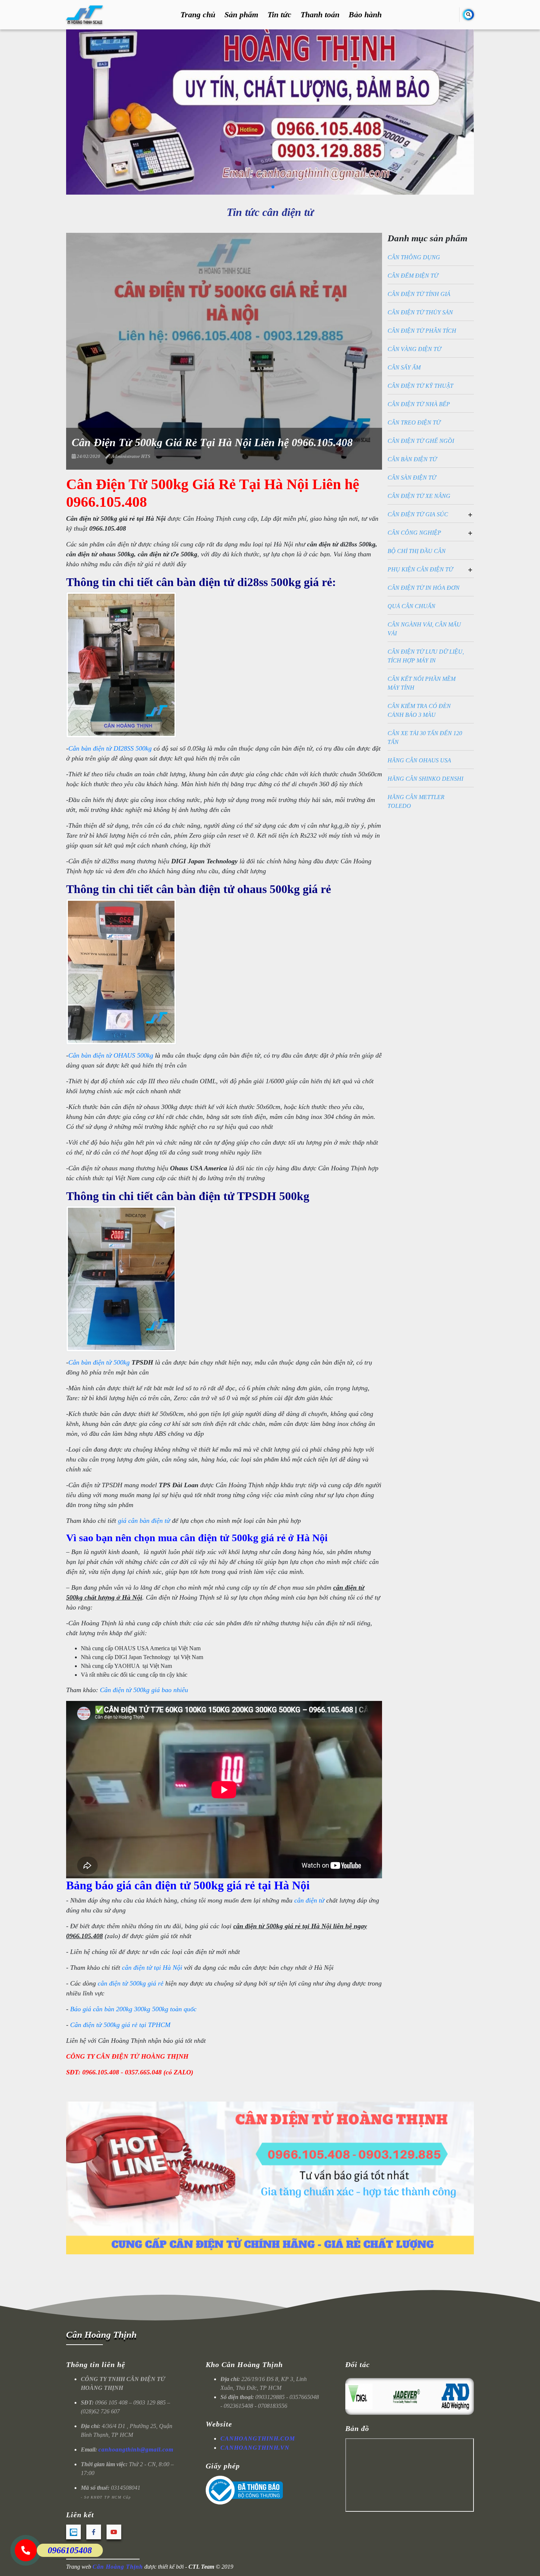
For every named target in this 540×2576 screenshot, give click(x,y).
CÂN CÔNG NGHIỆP (414, 533)
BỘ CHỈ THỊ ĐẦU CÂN (417, 551)
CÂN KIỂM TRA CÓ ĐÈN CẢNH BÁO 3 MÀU (419, 710)
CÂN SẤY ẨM (404, 367)
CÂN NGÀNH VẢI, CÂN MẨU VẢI (424, 629)
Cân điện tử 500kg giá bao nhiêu (144, 1690)
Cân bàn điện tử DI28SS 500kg (110, 748)
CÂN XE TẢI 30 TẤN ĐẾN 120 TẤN (425, 738)
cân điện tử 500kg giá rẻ (131, 1983)
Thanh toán (320, 15)
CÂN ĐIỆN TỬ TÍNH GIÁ (419, 294)
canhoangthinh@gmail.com (136, 2449)
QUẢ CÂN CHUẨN (411, 606)
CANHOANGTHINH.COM (258, 2438)
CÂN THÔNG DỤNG (414, 257)
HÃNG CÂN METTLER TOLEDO (416, 801)
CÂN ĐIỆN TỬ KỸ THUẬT (420, 386)
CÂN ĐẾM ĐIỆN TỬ (413, 276)
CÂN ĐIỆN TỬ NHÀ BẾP (419, 404)
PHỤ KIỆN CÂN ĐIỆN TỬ (420, 569)
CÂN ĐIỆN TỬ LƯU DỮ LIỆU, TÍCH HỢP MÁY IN (426, 656)
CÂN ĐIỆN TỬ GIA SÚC (418, 514)
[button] (267, 187)
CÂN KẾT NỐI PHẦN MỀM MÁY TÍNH (422, 683)
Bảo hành (365, 15)
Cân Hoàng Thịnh (101, 2335)
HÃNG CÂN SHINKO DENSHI (425, 779)
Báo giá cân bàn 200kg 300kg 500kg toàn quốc (133, 2009)
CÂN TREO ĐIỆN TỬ (414, 422)
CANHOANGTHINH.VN (255, 2448)
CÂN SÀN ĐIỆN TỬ (412, 478)
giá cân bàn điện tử (144, 1521)
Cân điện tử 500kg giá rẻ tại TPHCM (120, 2025)
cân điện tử (309, 1900)
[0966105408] (26, 2550)
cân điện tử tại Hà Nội (152, 1968)
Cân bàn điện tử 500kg (99, 1362)
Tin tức (279, 15)
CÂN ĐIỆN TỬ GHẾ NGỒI (421, 441)
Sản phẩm (241, 15)
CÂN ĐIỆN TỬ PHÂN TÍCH (422, 331)
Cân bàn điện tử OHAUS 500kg (111, 1055)
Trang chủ (198, 15)
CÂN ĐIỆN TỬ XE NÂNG (419, 496)
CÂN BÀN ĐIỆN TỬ (412, 459)
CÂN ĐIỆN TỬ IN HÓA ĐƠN (424, 588)
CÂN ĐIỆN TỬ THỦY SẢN (420, 312)
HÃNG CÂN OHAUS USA (419, 760)
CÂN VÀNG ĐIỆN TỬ (414, 349)
